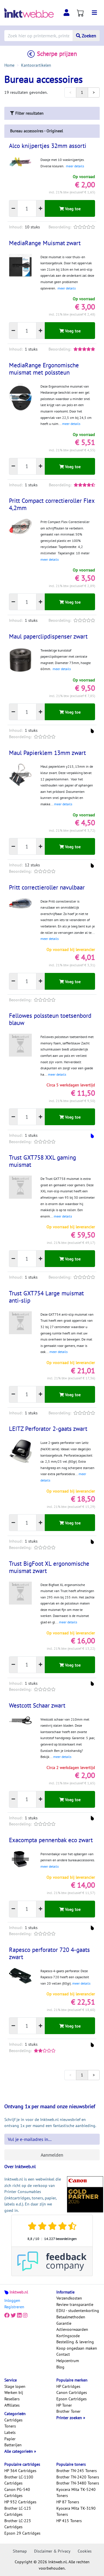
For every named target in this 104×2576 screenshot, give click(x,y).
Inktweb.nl (19, 2292)
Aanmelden (52, 2155)
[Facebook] (7, 2315)
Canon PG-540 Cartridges (17, 2493)
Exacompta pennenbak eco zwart (51, 1840)
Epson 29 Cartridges (22, 2533)
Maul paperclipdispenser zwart (48, 636)
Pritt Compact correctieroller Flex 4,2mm (52, 504)
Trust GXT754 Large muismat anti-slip (46, 1297)
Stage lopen (15, 2386)
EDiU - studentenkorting (78, 2311)
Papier (10, 2439)
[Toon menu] (94, 13)
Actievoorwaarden (72, 2329)
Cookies (85, 2551)
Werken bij (14, 2392)
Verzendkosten (69, 2298)
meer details (75, 166)
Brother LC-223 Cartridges (18, 2524)
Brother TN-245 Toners (77, 2471)
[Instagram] (25, 2315)
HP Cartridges (68, 2386)
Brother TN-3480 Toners (78, 2483)
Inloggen (12, 2300)
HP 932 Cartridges (20, 2502)
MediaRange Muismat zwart (45, 243)
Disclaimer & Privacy (52, 2551)
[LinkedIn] (19, 2315)
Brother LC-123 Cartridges (18, 2511)
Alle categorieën (19, 2451)
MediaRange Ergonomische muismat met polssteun (44, 369)
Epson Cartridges (71, 2399)
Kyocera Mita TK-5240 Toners (76, 2493)
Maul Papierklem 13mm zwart (47, 753)
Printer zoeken (70, 2418)
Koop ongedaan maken (77, 2348)
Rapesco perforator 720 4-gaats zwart (49, 1953)
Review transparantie (75, 2304)
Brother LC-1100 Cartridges (19, 2480)
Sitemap (20, 2551)
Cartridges (13, 2420)
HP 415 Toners (69, 2521)
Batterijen (13, 2445)
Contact (63, 2354)
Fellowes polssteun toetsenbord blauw (50, 1019)
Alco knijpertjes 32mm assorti (48, 146)
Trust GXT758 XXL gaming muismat (42, 1161)
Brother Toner (68, 2411)
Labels (10, 2432)
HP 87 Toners (68, 2502)
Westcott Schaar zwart (37, 1705)
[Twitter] (13, 2315)
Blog (60, 2367)
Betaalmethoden (71, 2317)
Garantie (64, 2323)
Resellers (12, 2399)
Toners (10, 2426)
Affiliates (12, 2405)
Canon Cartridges (72, 2392)
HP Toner (64, 2405)
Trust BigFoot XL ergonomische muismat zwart (49, 1567)
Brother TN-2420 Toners (78, 2477)
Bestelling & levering (75, 2342)
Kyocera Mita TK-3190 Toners (76, 2511)
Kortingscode (68, 2336)
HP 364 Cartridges (20, 2471)
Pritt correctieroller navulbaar (47, 887)
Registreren (14, 2307)
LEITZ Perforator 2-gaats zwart (48, 1429)
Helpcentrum (68, 2361)
